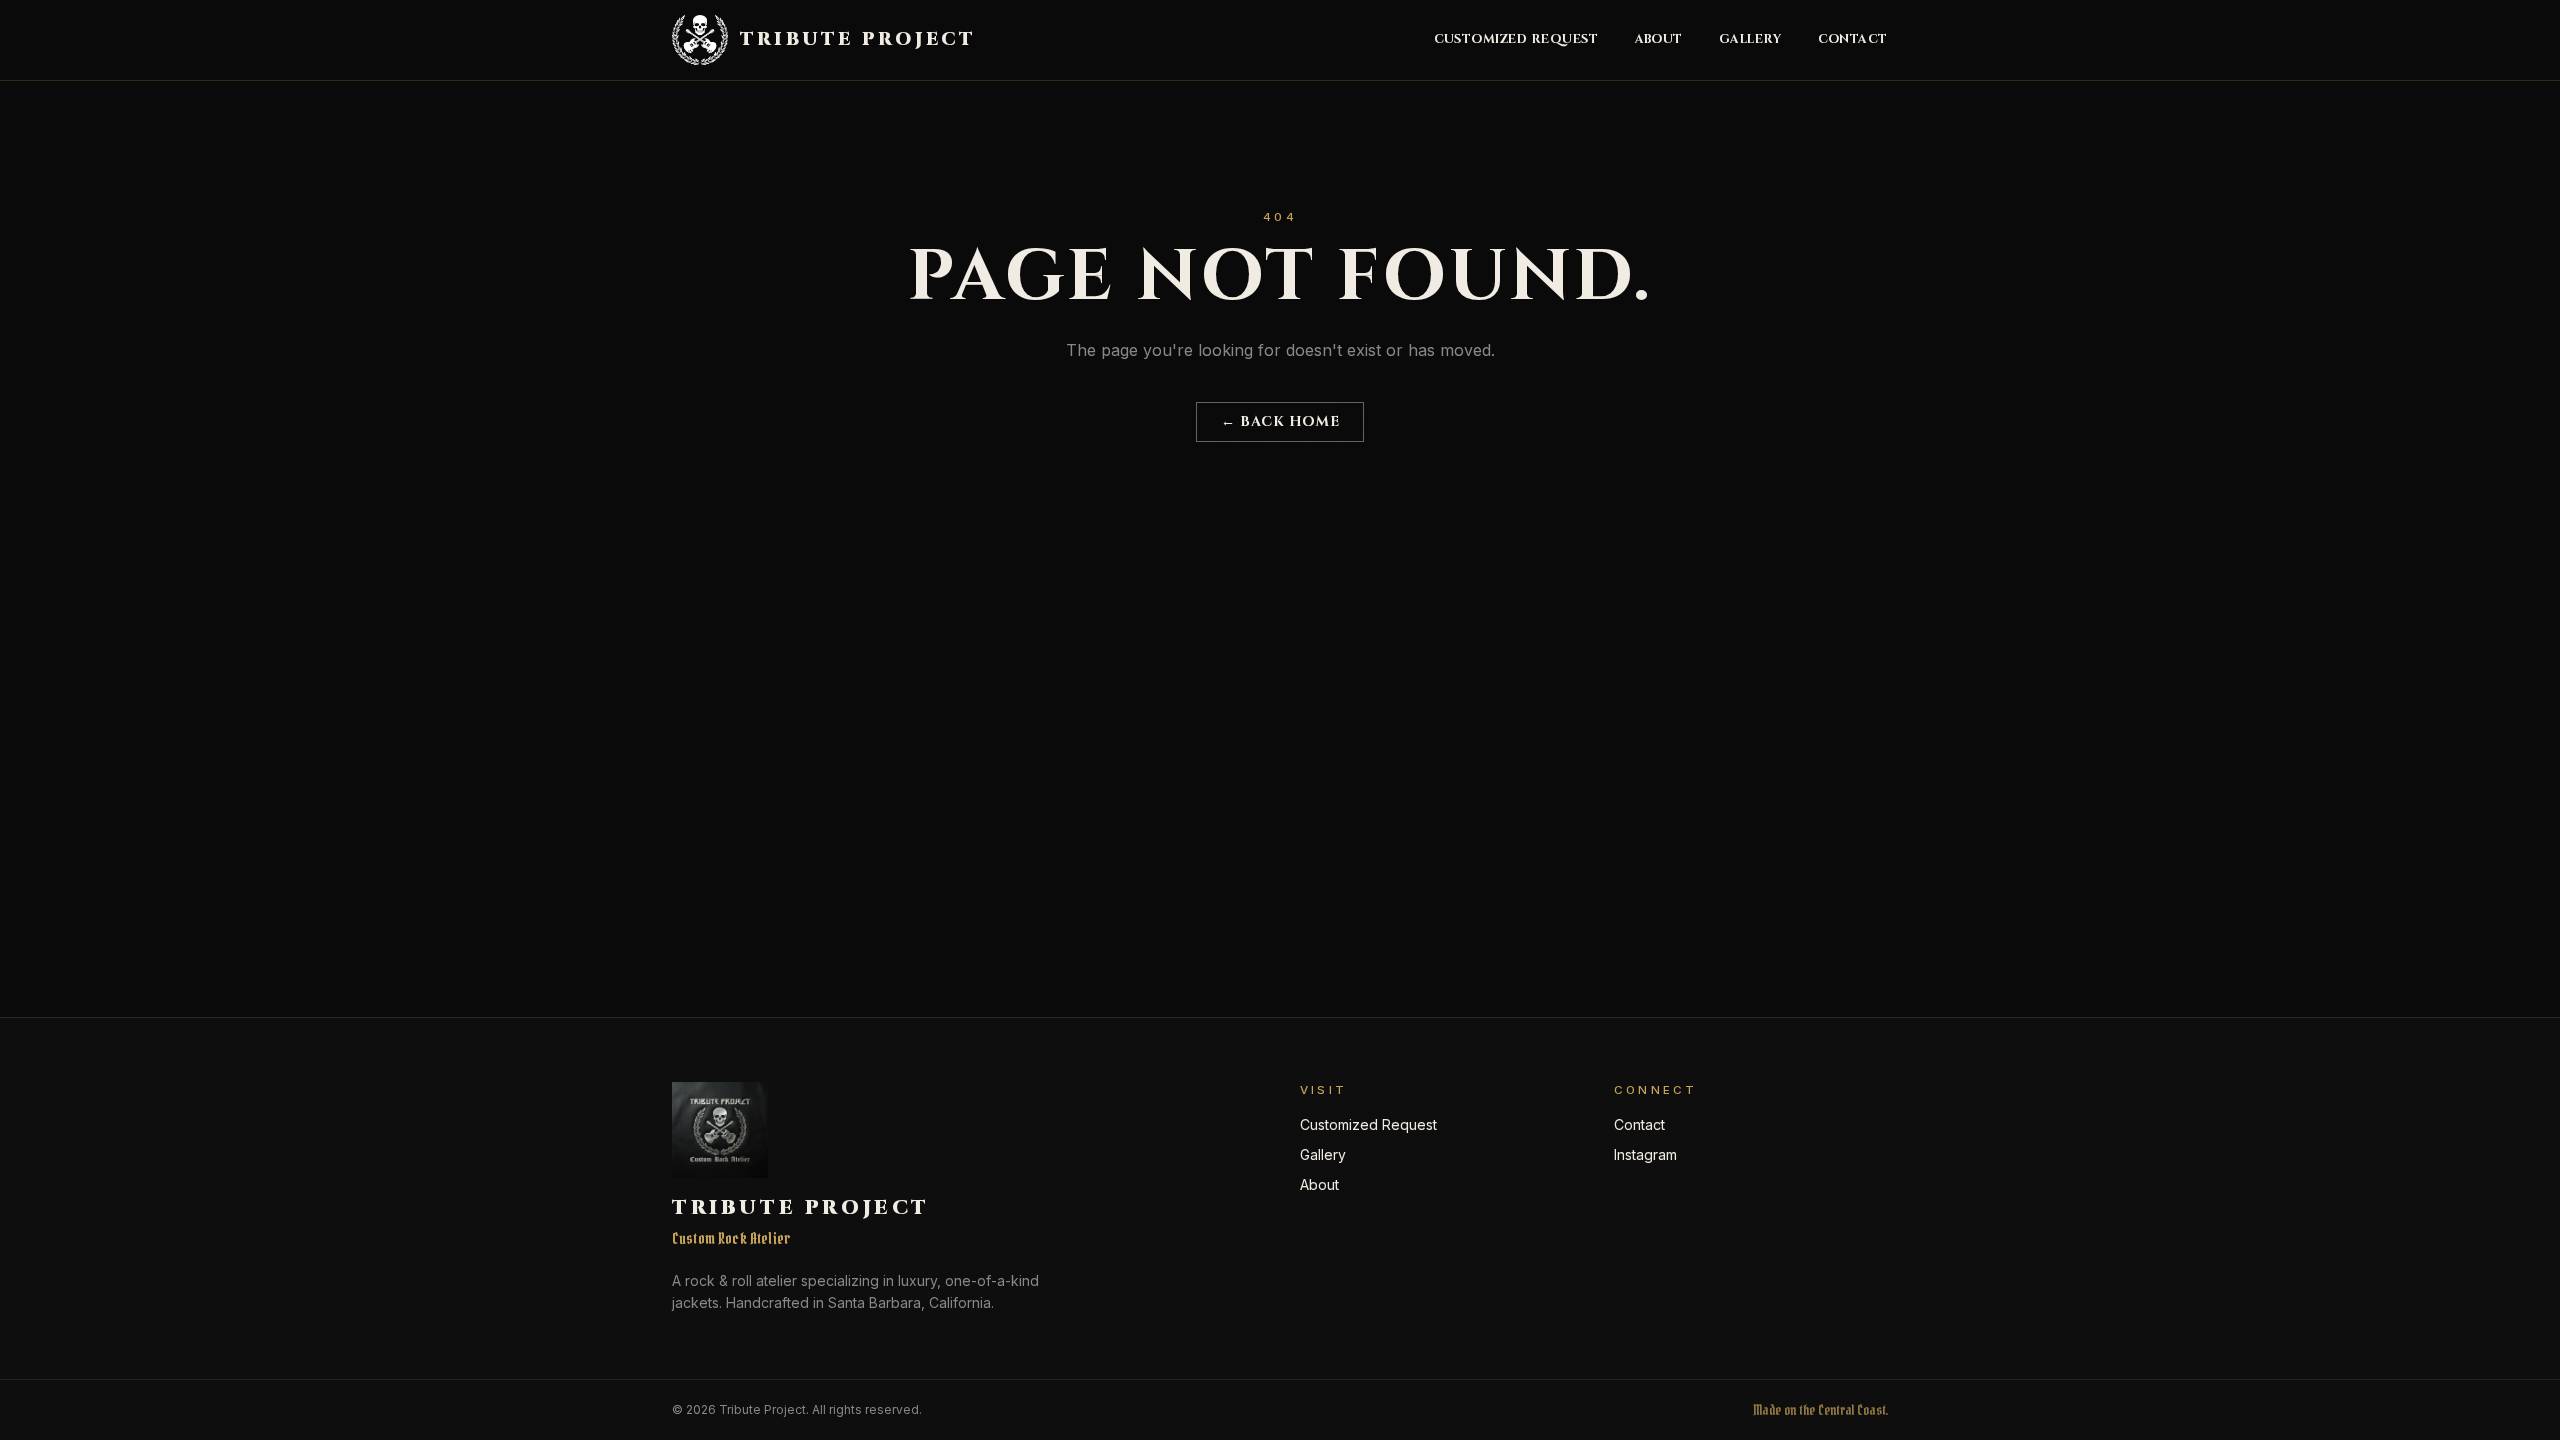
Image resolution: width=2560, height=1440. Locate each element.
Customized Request (1516, 40)
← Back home (1280, 421)
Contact (1853, 40)
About (1659, 40)
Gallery (1750, 40)
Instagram (1645, 1154)
